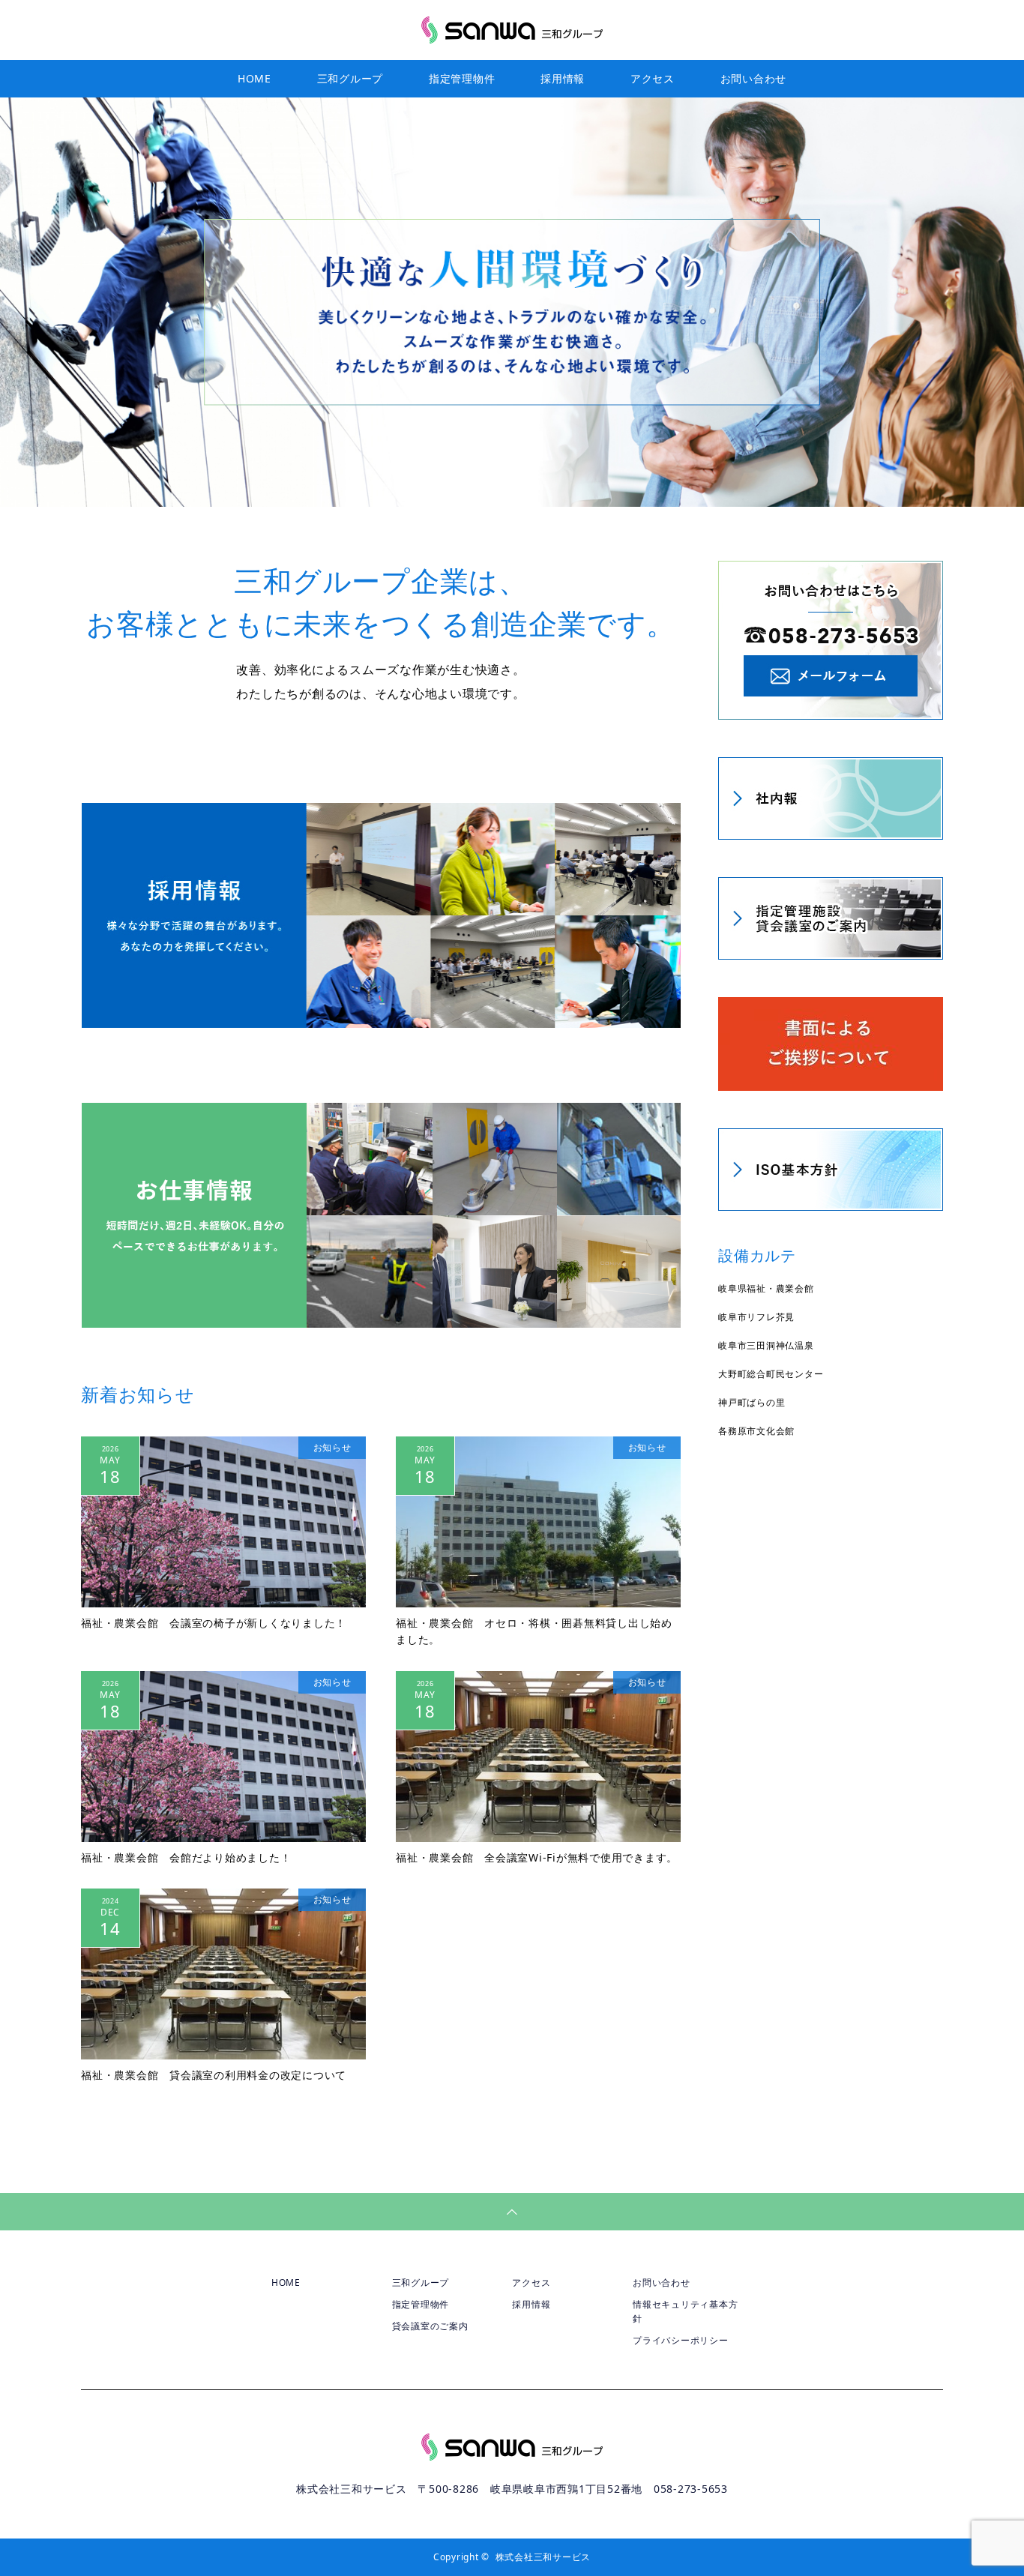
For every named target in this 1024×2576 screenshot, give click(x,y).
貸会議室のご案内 (430, 2326)
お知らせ (332, 1447)
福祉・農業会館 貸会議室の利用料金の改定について (214, 2075)
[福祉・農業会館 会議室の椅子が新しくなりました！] (223, 1522)
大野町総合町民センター (771, 1374)
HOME (255, 78)
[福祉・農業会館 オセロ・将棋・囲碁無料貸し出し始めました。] (538, 1522)
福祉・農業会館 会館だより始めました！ (186, 1857)
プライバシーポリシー (681, 2340)
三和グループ (350, 78)
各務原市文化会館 (756, 1431)
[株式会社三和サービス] (512, 29)
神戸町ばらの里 (752, 1402)
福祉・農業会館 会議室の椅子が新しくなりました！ (214, 1623)
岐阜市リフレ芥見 (756, 1317)
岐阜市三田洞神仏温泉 (766, 1345)
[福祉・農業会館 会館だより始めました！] (223, 1757)
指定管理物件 (462, 78)
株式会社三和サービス (543, 2557)
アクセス (653, 78)
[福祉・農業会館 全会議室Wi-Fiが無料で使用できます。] (538, 1757)
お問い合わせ (754, 78)
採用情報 (563, 78)
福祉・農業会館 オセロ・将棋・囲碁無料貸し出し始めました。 (534, 1631)
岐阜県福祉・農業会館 (766, 1288)
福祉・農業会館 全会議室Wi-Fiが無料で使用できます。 (537, 1857)
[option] (512, 302)
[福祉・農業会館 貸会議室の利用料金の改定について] (223, 1974)
